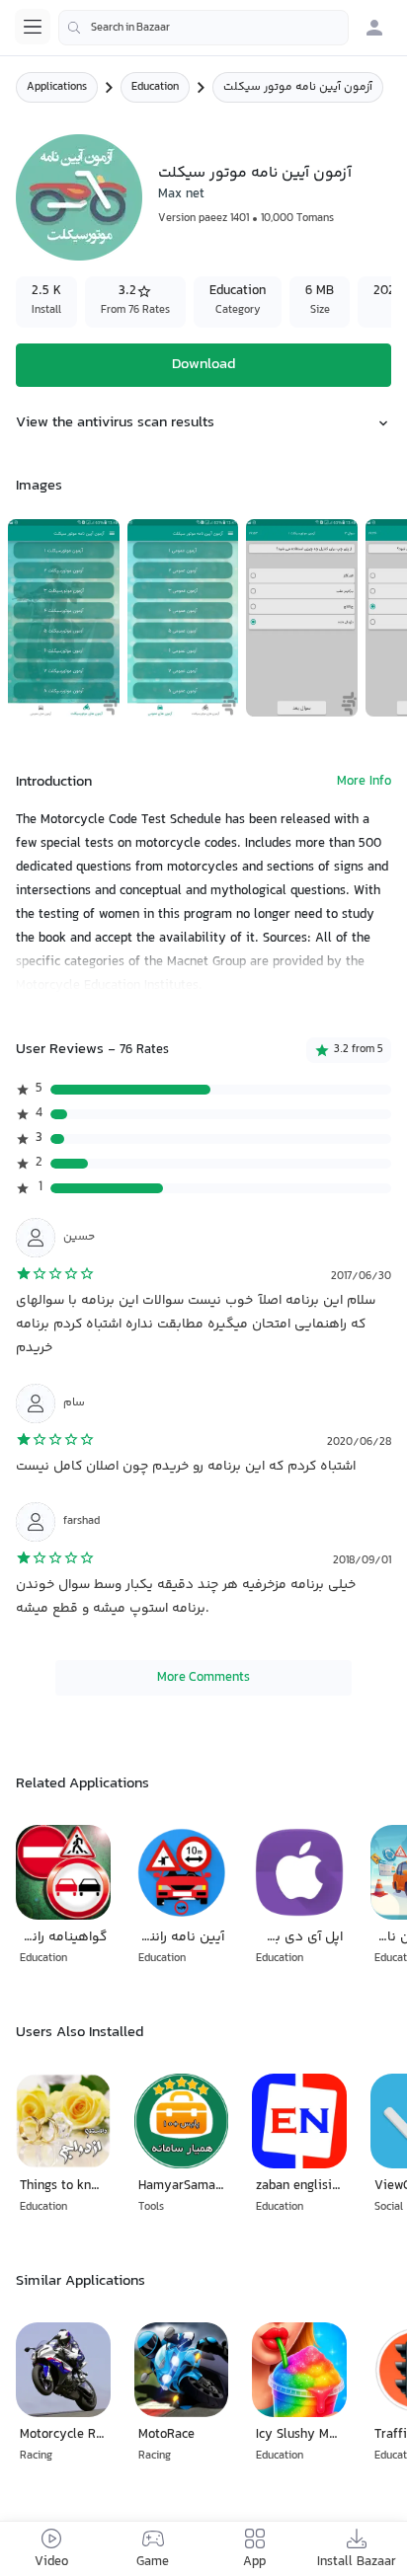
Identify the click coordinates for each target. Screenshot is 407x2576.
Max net (181, 194)
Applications (57, 87)
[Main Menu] (33, 27)
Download (203, 365)
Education (155, 87)
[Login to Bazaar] (374, 28)
